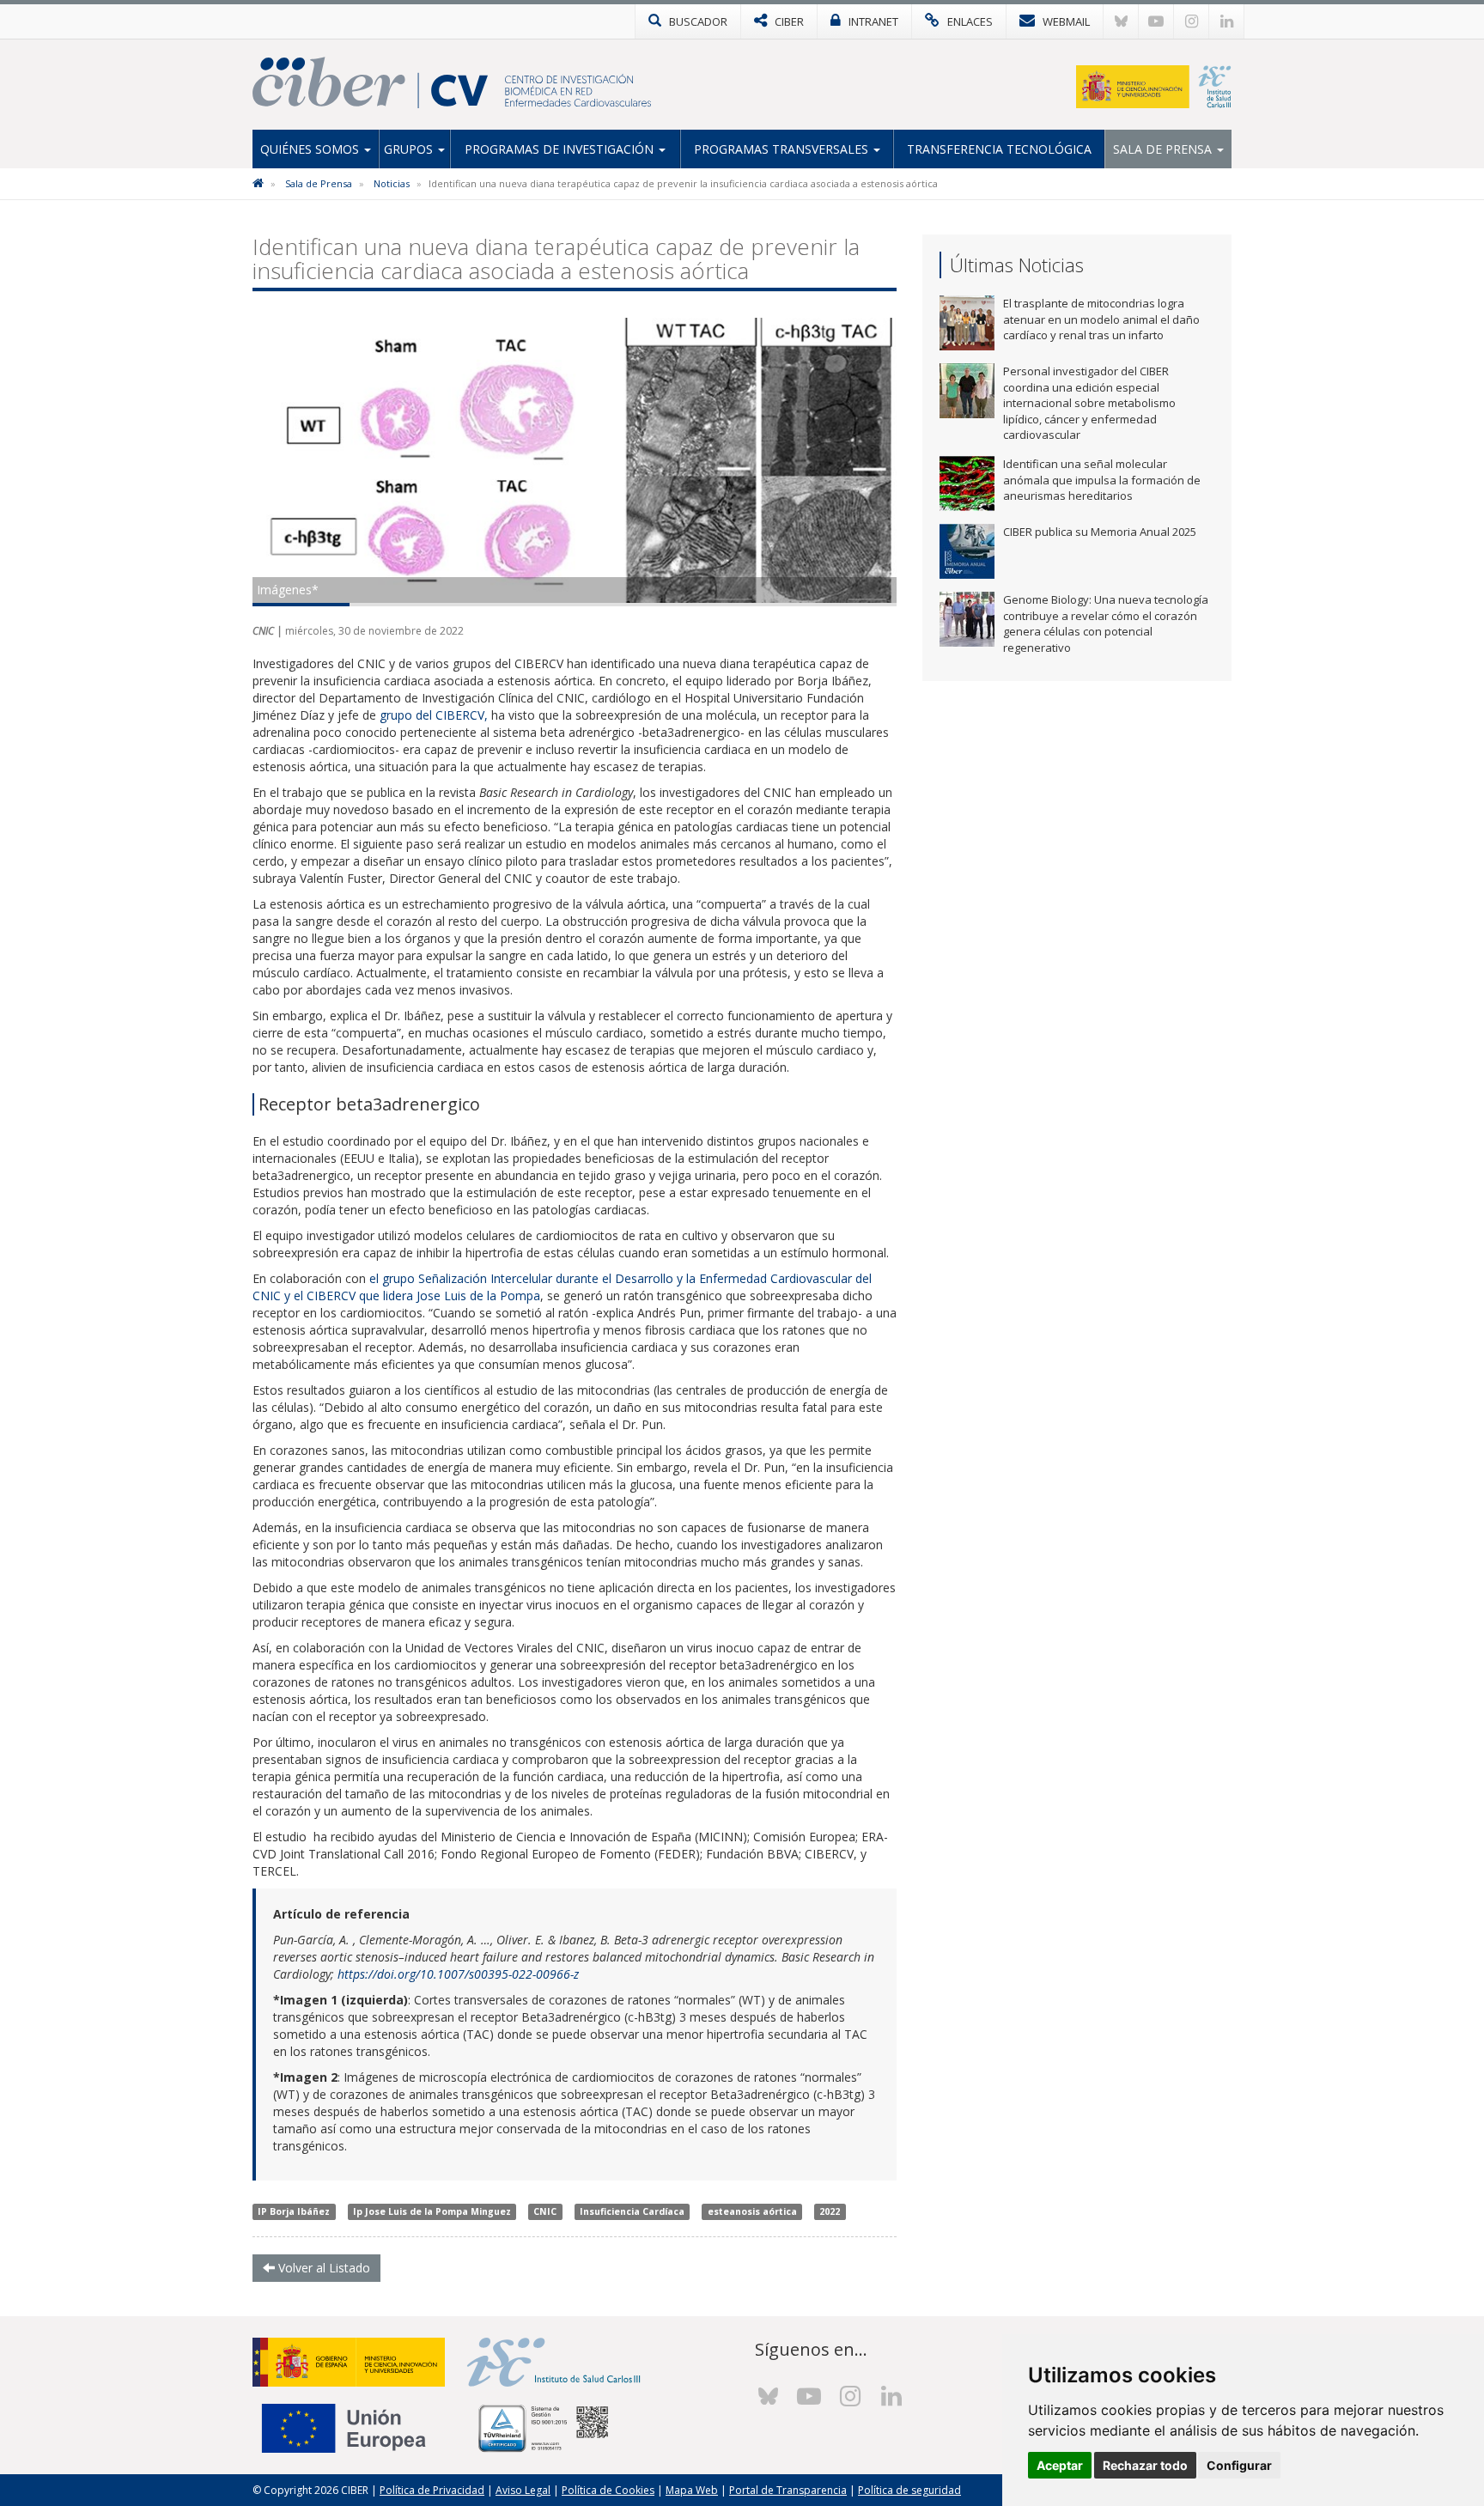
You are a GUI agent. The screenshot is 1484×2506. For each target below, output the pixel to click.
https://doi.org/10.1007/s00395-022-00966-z (458, 1974)
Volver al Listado (322, 2268)
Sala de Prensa (1164, 149)
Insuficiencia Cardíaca (632, 2211)
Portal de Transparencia (788, 2490)
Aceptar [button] (1060, 2465)
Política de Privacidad (432, 2490)
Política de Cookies (608, 2490)
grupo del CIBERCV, (432, 715)
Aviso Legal (523, 2490)
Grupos (410, 149)
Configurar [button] (1239, 2465)
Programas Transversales (783, 149)
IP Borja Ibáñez (294, 2211)
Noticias (392, 183)
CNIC (545, 2211)
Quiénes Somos (311, 149)
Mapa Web (692, 2490)
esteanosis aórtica (752, 2211)
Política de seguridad (909, 2490)
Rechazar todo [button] (1145, 2465)
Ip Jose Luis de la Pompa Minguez (432, 2211)
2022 (830, 2211)
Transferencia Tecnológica (999, 149)
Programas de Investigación (561, 149)
